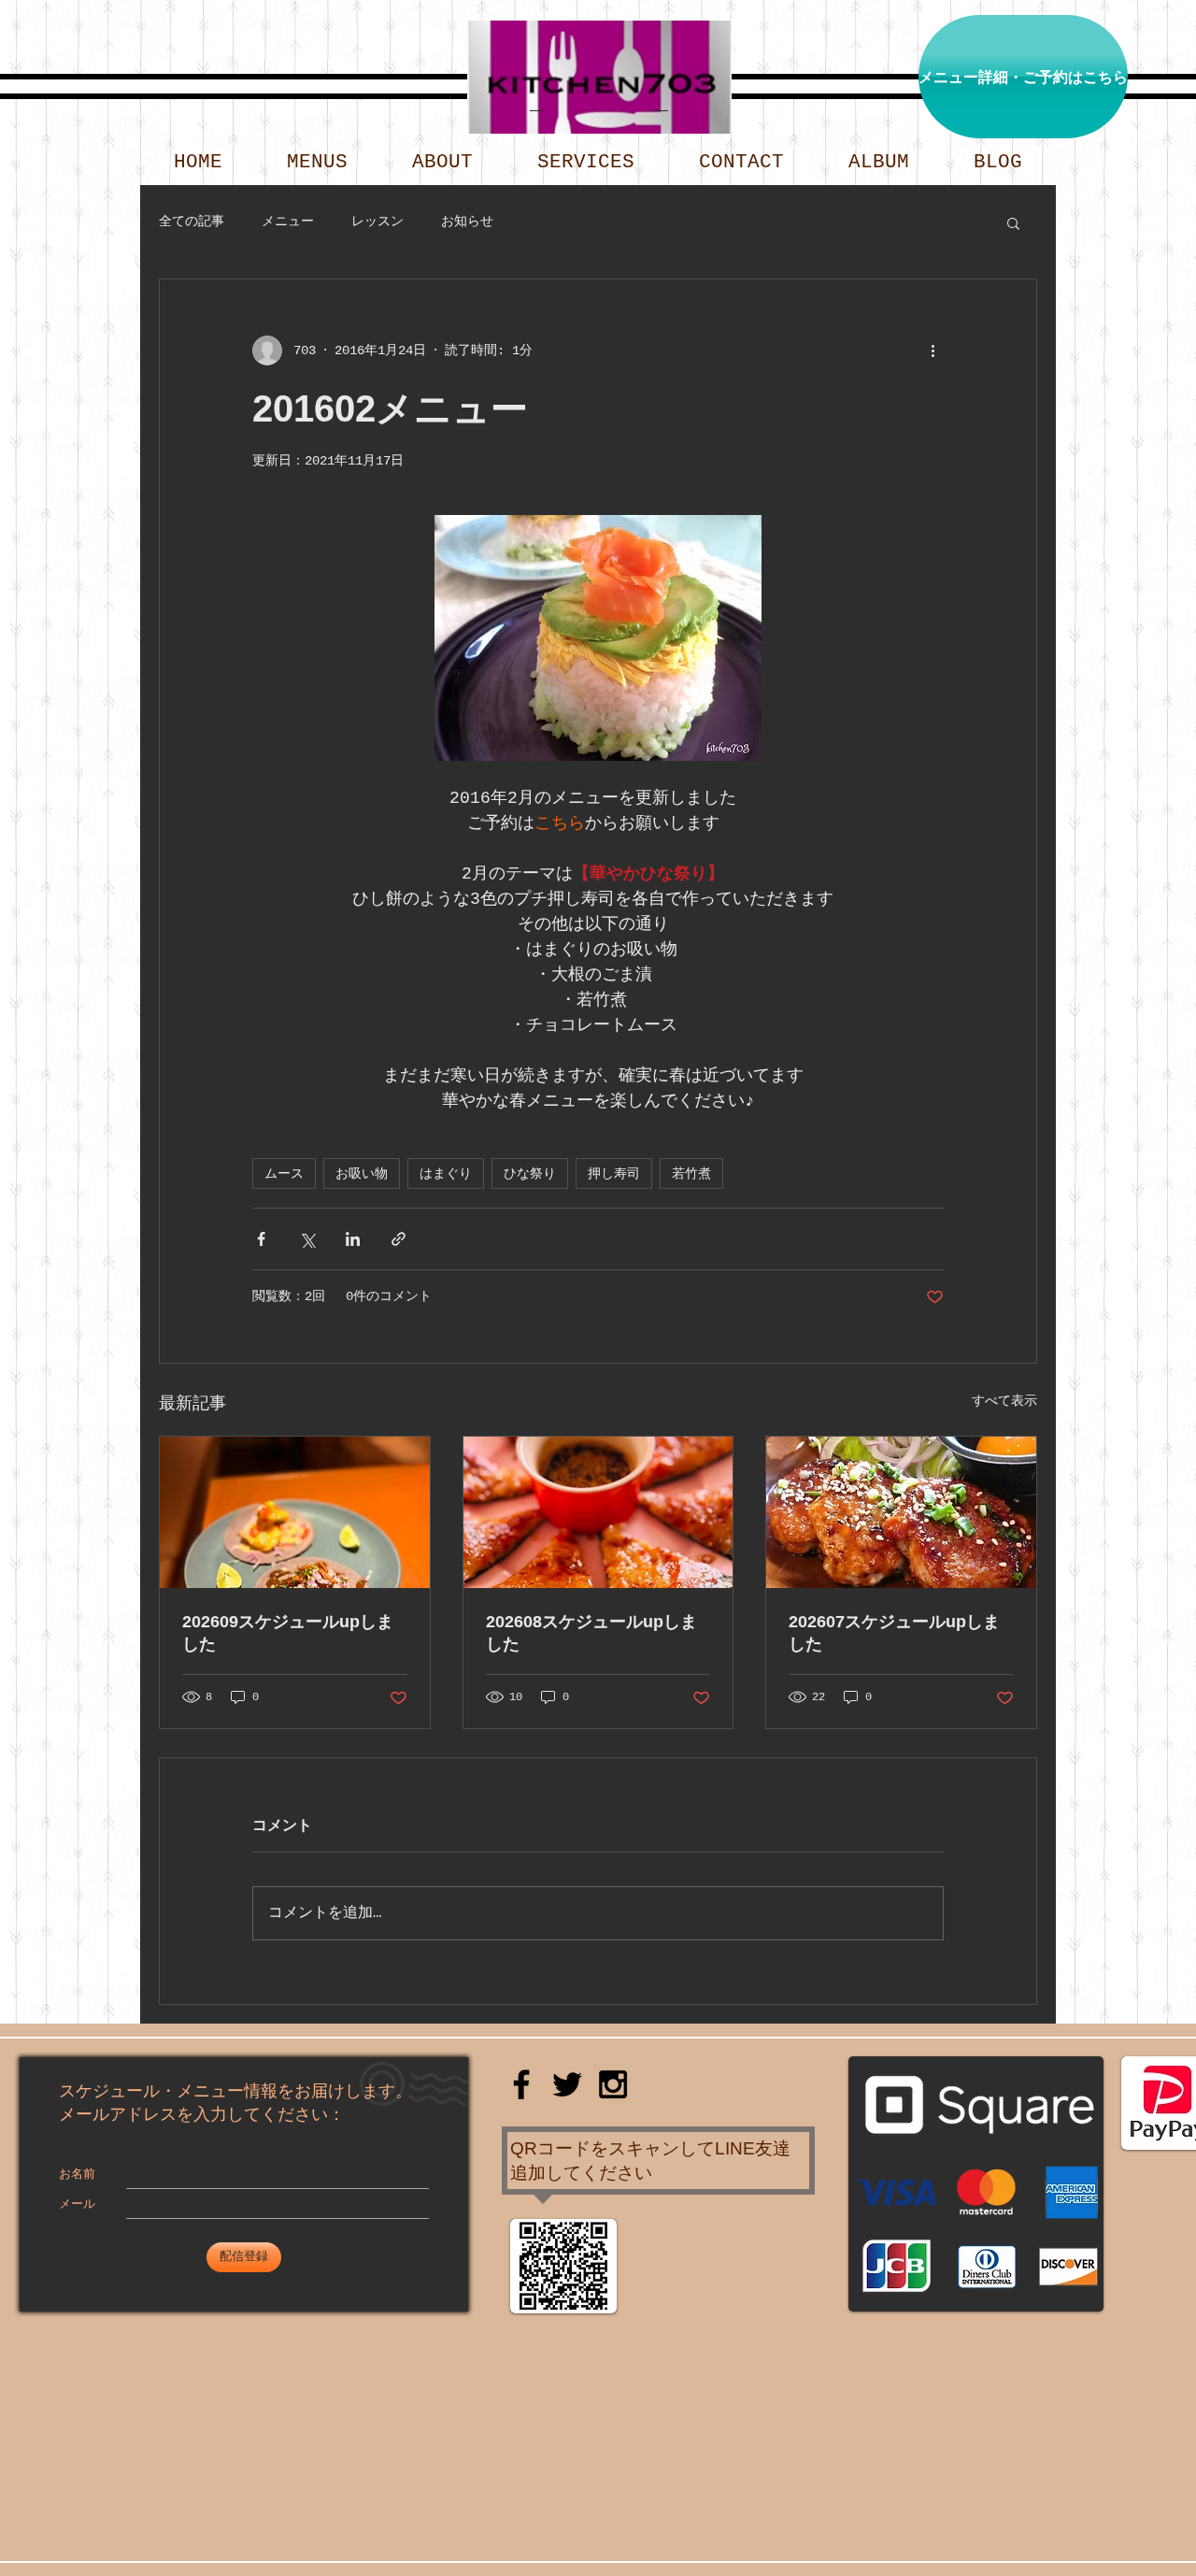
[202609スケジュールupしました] (295, 1512)
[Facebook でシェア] (261, 1239)
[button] (1013, 222)
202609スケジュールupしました (288, 1633)
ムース (284, 1174)
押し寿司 (614, 1174)
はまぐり (446, 1174)
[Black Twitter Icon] (567, 2084)
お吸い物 (362, 1174)
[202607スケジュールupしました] (901, 1512)
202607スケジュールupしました (894, 1633)
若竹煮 (691, 1174)
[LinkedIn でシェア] (353, 1239)
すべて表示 (1004, 1401)
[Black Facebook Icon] (521, 2084)
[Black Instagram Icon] (613, 2084)
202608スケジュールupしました (591, 1633)
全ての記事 (192, 222)
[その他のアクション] (933, 351)
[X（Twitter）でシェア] (307, 1239)
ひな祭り (530, 1174)
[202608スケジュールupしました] (598, 1512)
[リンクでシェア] (399, 1239)
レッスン (377, 222)
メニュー (288, 222)
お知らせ (467, 222)
